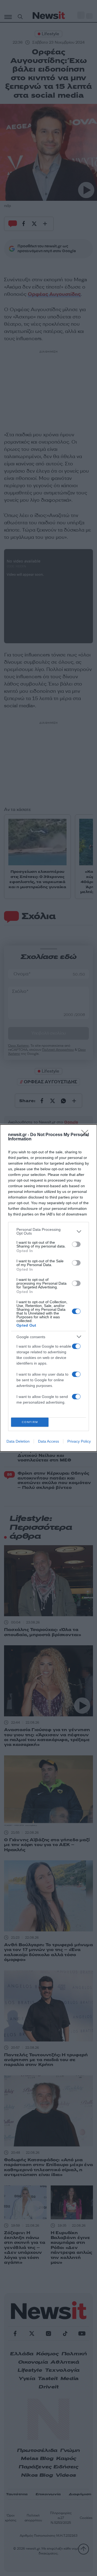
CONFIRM (30, 1422)
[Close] (86, 1135)
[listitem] (48, 1231)
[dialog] (48, 1288)
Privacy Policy (79, 1441)
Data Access (48, 1441)
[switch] (76, 1244)
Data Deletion (18, 1441)
